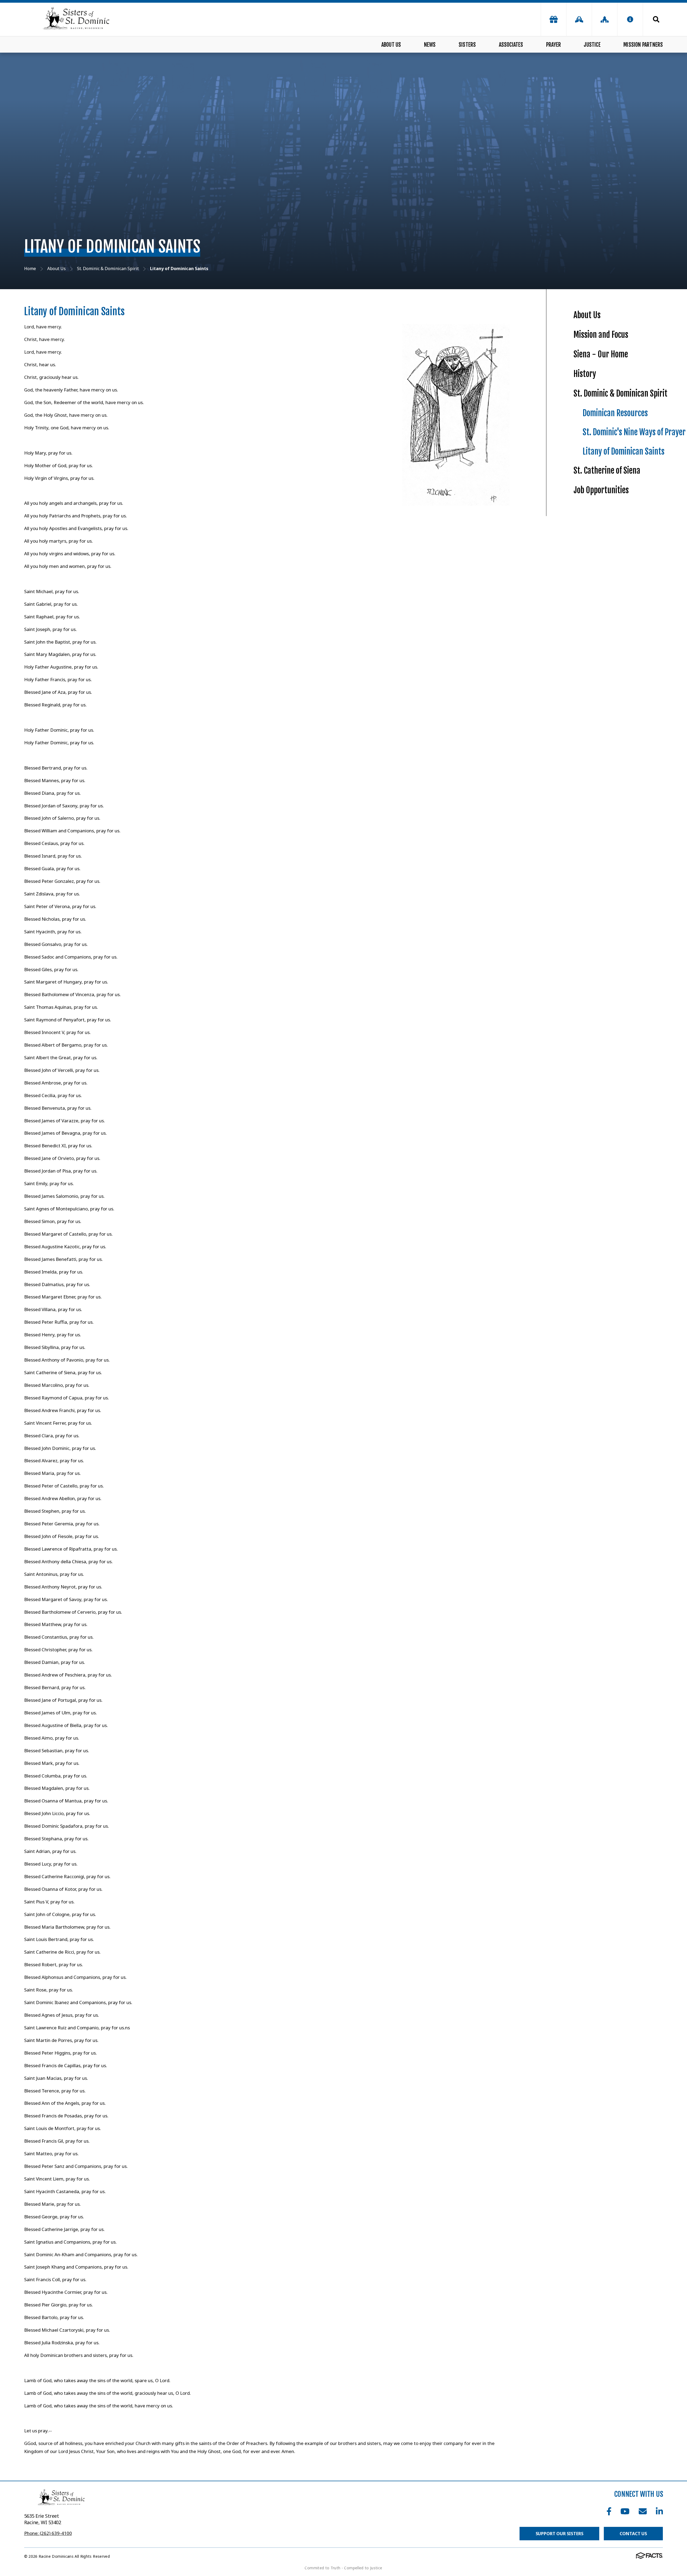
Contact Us (633, 2534)
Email (643, 2511)
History (585, 374)
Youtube (625, 2511)
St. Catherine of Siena (607, 471)
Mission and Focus (601, 335)
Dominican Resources (615, 413)
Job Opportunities (601, 490)
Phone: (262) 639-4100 (48, 2533)
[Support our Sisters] (554, 19)
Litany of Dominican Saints (624, 451)
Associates (511, 45)
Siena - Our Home (601, 354)
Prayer (553, 45)
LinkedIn (659, 2511)
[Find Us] (605, 19)
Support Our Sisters (560, 2534)
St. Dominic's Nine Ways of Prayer (634, 432)
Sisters (467, 45)
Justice (592, 45)
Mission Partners (643, 45)
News (430, 45)
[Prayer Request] (579, 19)
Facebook (609, 2511)
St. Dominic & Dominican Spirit (620, 393)
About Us (391, 45)
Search (653, 19)
